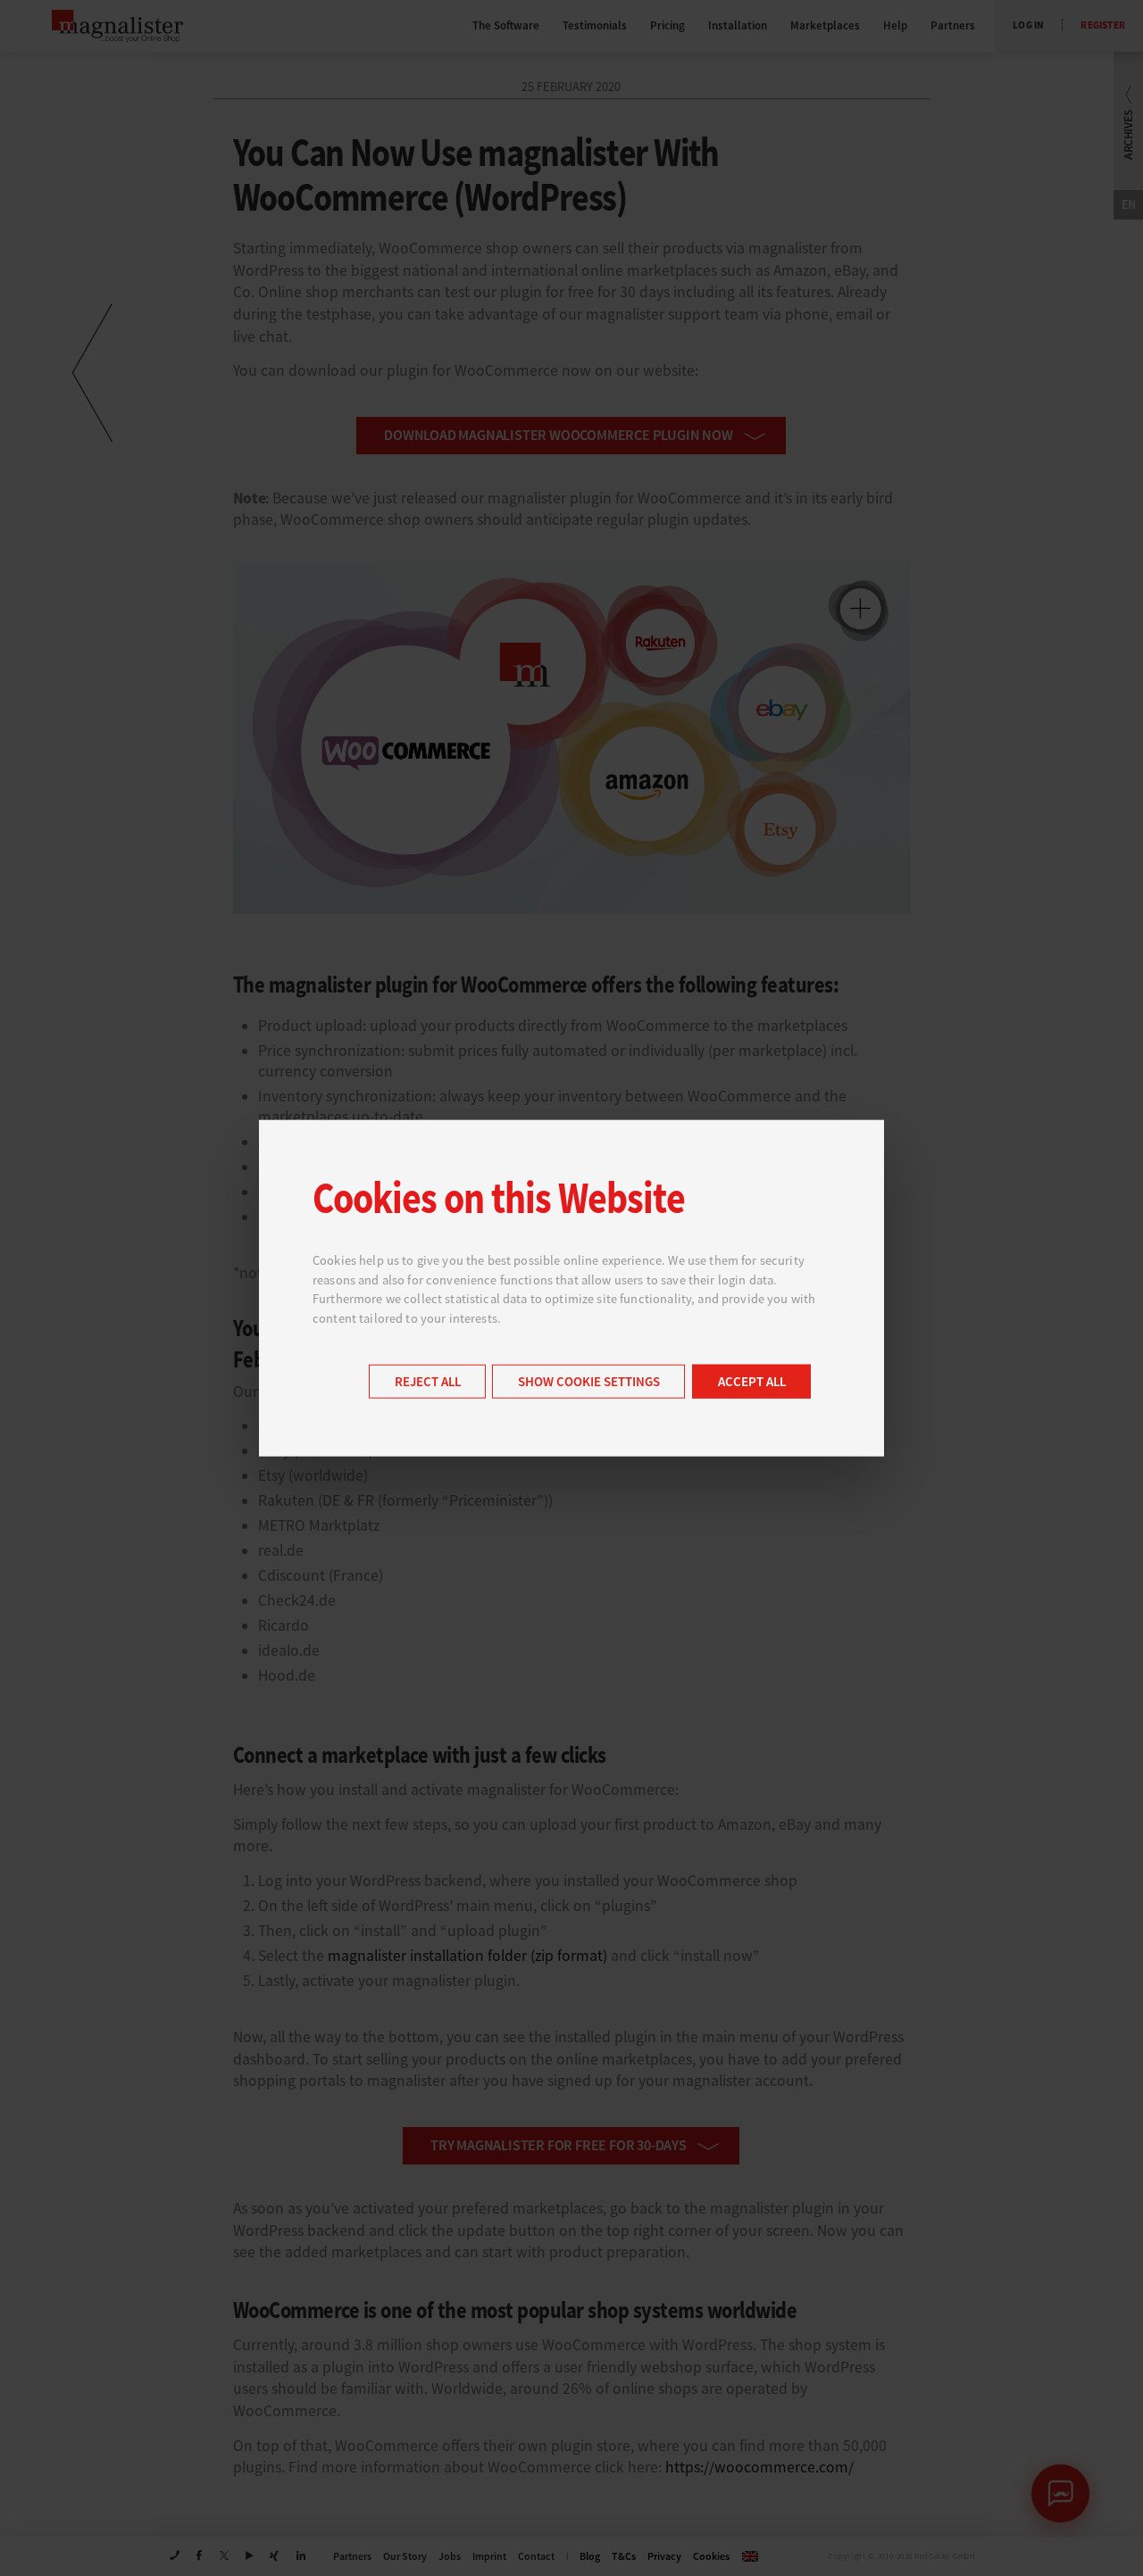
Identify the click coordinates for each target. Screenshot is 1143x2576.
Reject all (428, 1382)
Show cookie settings (589, 1382)
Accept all (752, 1382)
